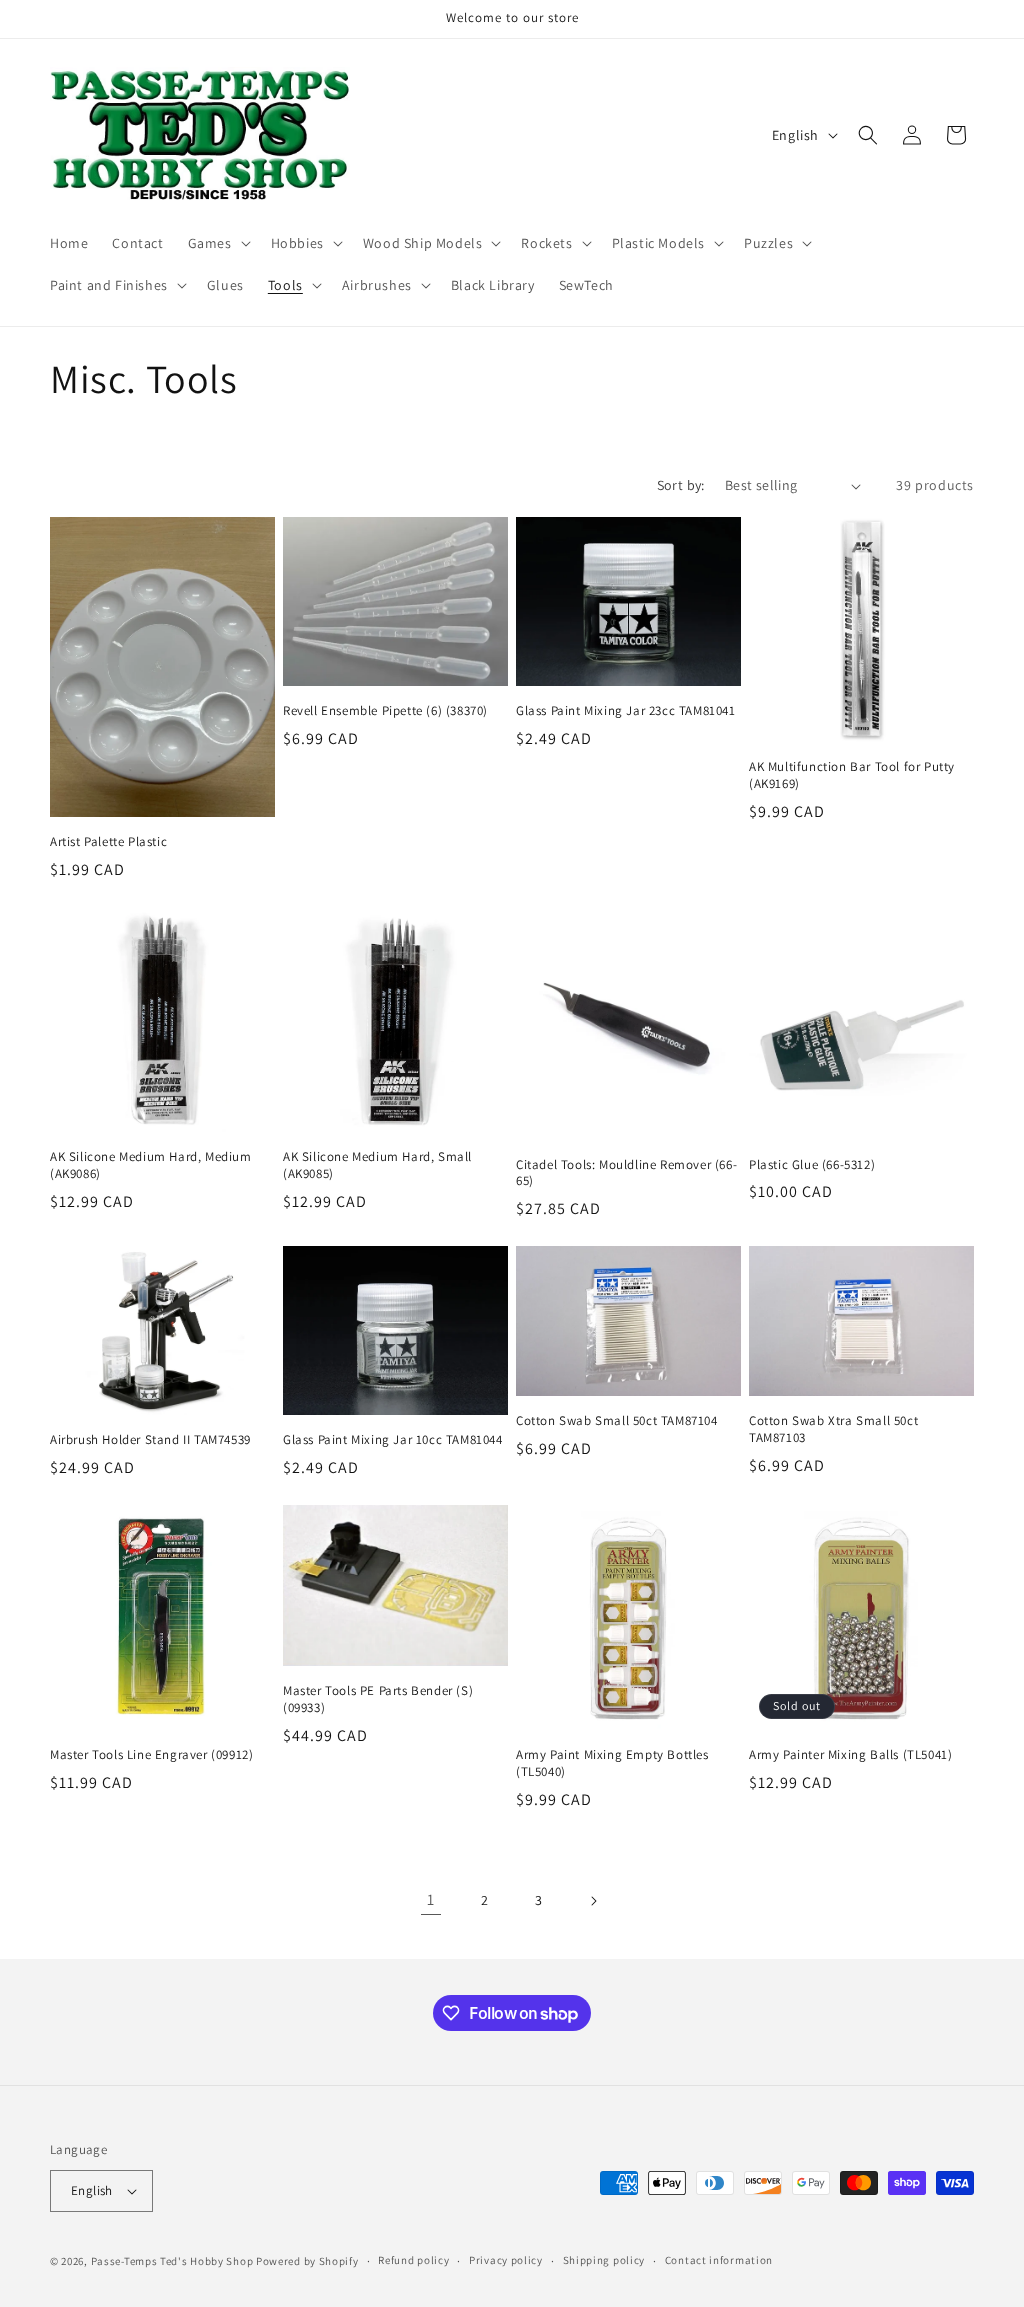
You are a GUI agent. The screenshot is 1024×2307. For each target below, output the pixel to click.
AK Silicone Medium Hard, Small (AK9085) (377, 1165)
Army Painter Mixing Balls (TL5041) (850, 1755)
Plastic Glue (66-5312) (812, 1165)
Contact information (719, 2260)
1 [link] (431, 1899)
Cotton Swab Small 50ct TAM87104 (617, 1421)
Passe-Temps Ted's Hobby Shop (172, 2261)
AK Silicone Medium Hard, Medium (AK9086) (151, 1165)
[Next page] (593, 1901)
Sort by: (681, 485)
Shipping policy (604, 2260)
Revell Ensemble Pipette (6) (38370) (385, 711)
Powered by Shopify (307, 2261)
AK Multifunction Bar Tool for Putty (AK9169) (852, 775)
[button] (217, 243)
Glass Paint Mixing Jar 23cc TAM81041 (626, 711)
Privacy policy (506, 2260)
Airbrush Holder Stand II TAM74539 (150, 1440)
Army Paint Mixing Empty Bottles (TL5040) (612, 1763)
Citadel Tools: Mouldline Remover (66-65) (626, 1173)
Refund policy (413, 2260)
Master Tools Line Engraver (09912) (151, 1755)
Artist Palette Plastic (108, 842)
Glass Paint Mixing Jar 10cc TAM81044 (393, 1440)
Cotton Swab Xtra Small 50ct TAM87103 (833, 1429)
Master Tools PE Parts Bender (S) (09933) (378, 1699)
